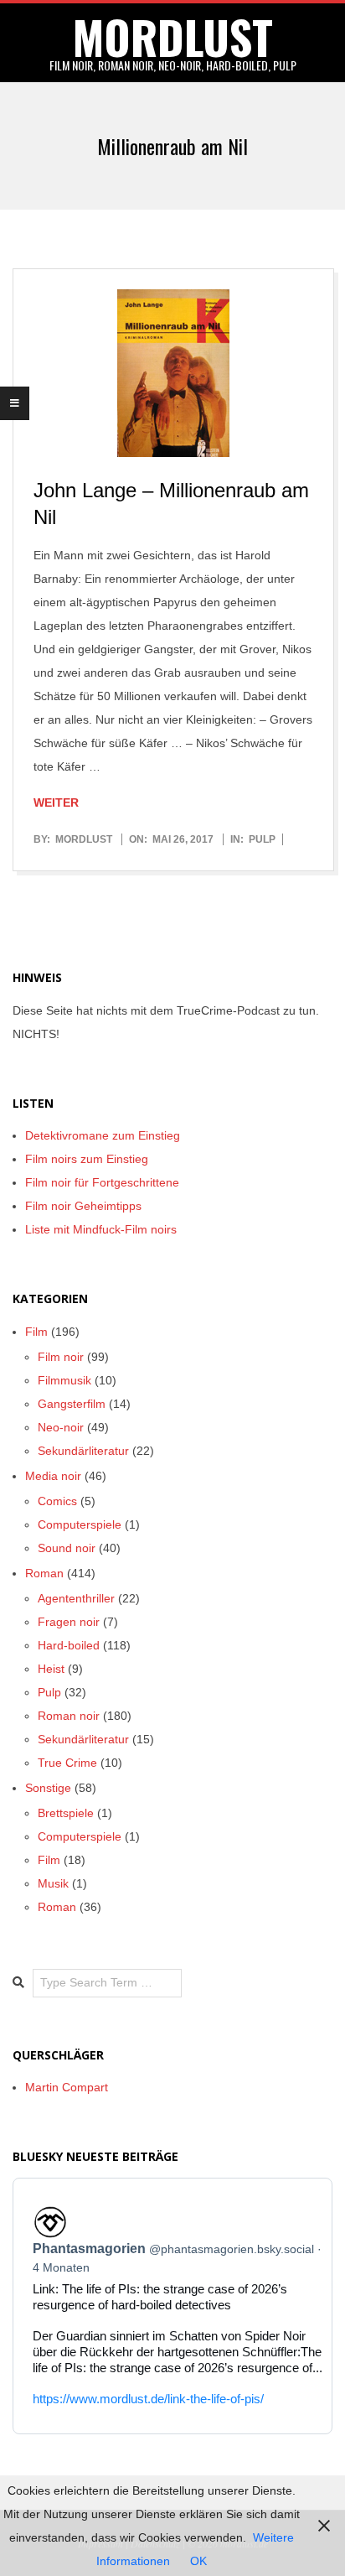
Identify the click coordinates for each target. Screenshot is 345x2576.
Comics (57, 1501)
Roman (44, 1573)
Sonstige (48, 1788)
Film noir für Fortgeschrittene (102, 1182)
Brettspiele (66, 1813)
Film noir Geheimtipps (83, 1206)
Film (36, 1332)
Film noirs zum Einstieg (87, 1159)
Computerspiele (80, 1524)
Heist (51, 1669)
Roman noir (69, 1716)
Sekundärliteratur (83, 1451)
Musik (53, 1883)
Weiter (56, 802)
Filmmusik (64, 1380)
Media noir (53, 1476)
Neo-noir (61, 1427)
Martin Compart (67, 2087)
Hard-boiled (69, 1645)
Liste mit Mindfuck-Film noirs (101, 1229)
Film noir (61, 1357)
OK (198, 2561)
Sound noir (67, 1548)
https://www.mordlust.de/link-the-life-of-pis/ (148, 2399)
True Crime (67, 1763)
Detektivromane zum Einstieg (103, 1135)
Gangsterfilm (72, 1404)
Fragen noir (69, 1622)
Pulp (262, 839)
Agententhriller (76, 1598)
